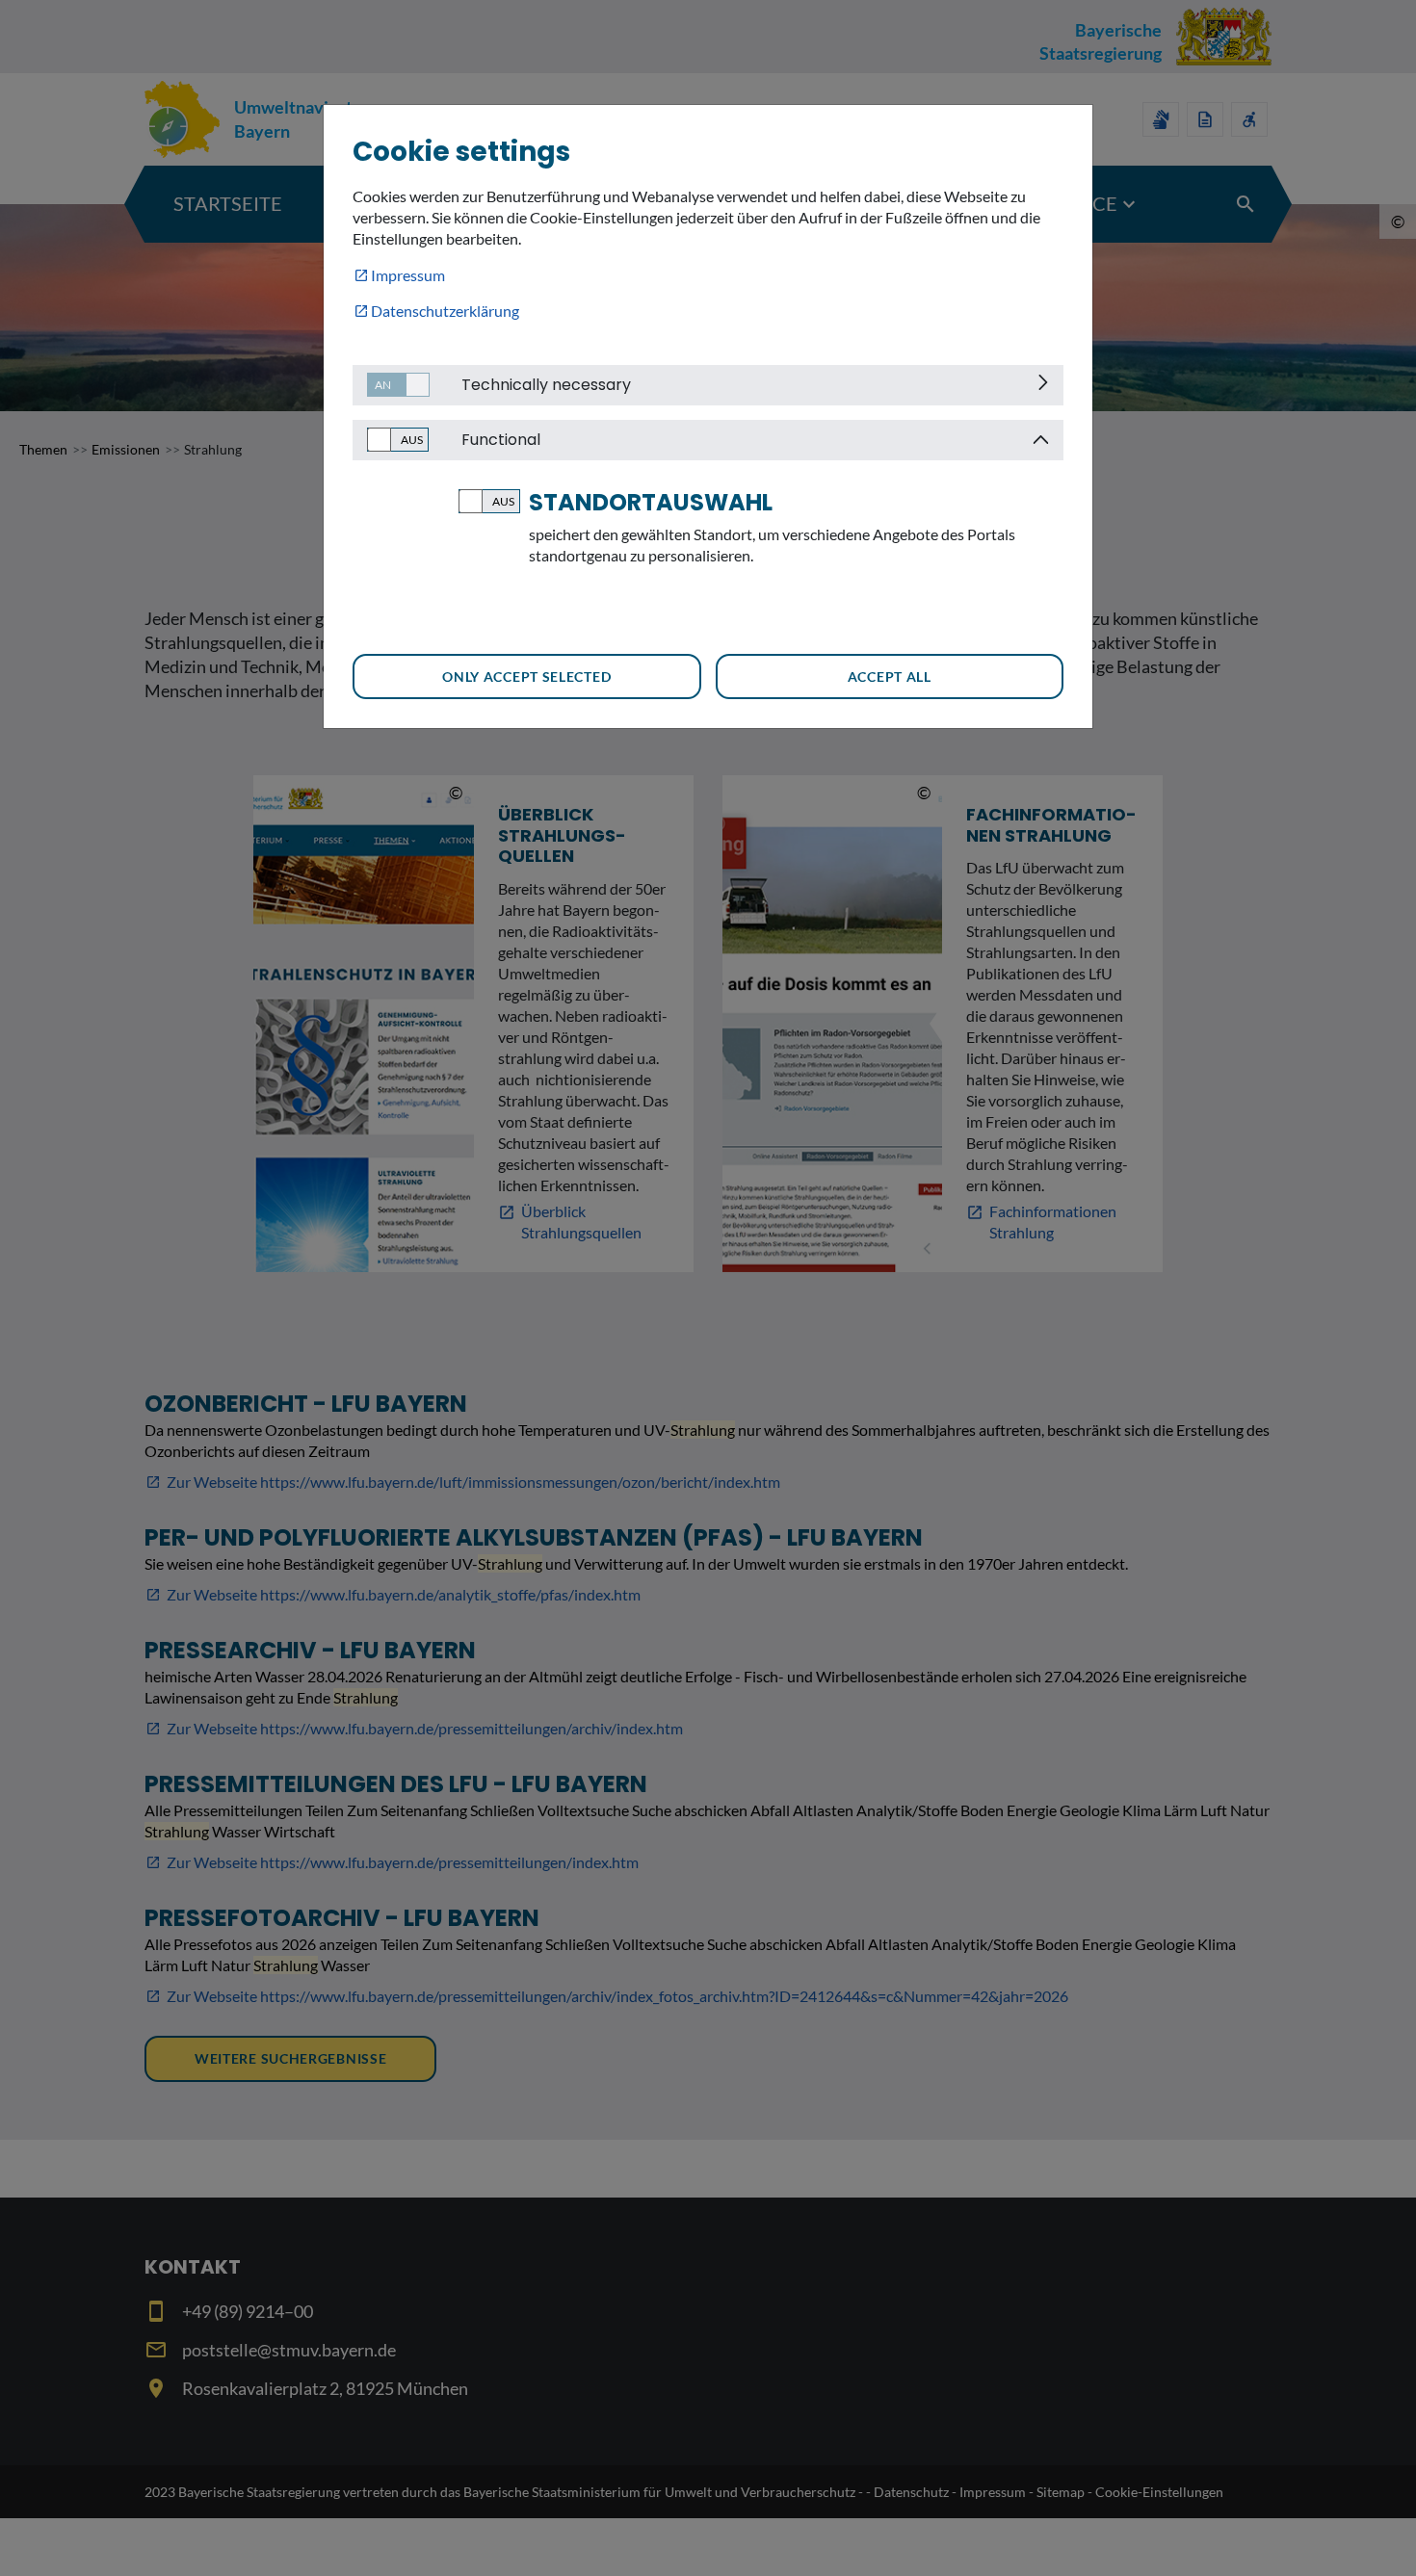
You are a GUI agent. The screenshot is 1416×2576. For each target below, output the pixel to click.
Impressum (408, 275)
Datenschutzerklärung (445, 311)
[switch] (391, 385)
